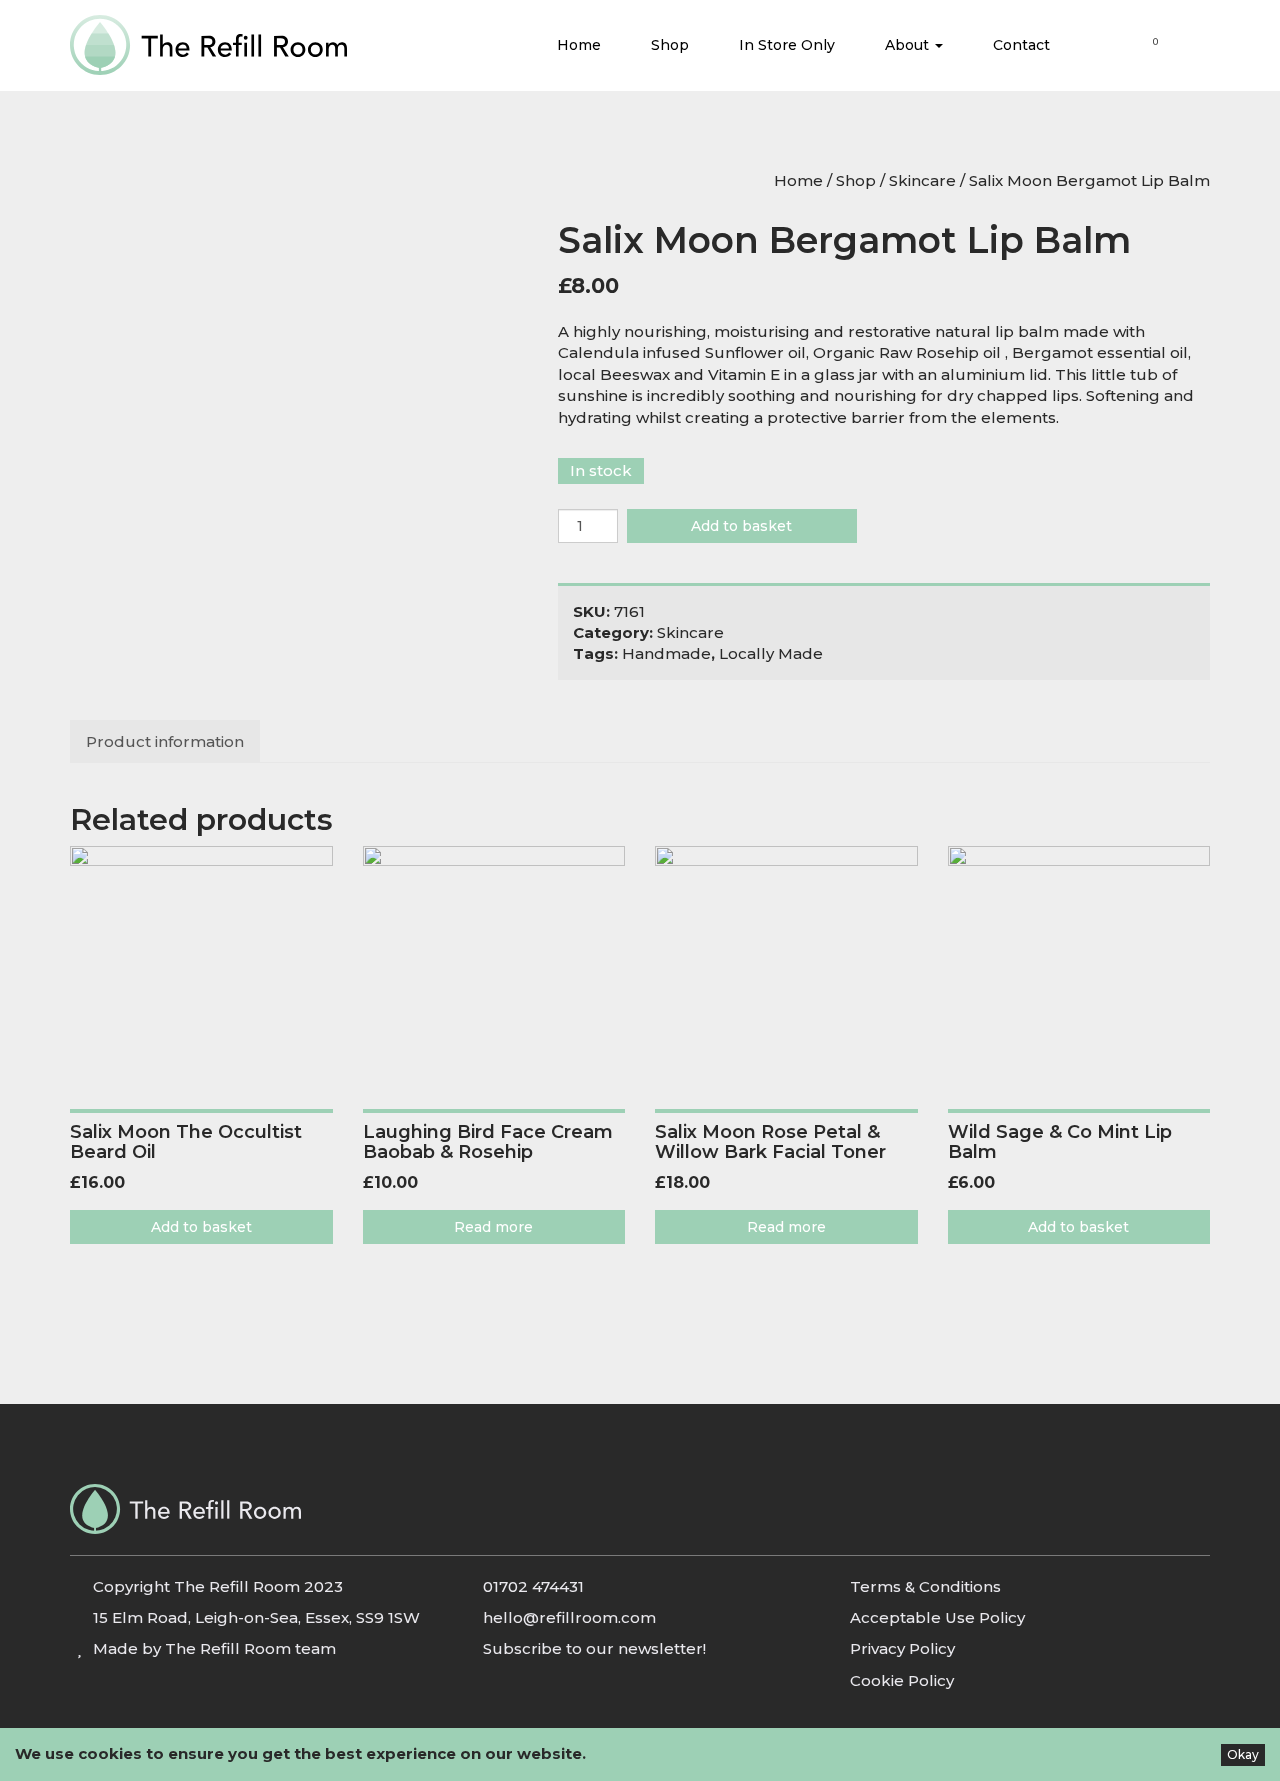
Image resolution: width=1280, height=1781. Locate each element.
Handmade (666, 653)
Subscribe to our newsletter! (594, 1648)
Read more (493, 1227)
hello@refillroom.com (569, 1617)
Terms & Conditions (925, 1586)
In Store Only (787, 45)
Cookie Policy (902, 1680)
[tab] (166, 741)
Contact (1021, 45)
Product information (165, 741)
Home (579, 45)
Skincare (922, 180)
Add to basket (741, 526)
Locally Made (771, 653)
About (909, 45)
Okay (1243, 1754)
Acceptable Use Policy (937, 1617)
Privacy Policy (902, 1648)
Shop (670, 45)
